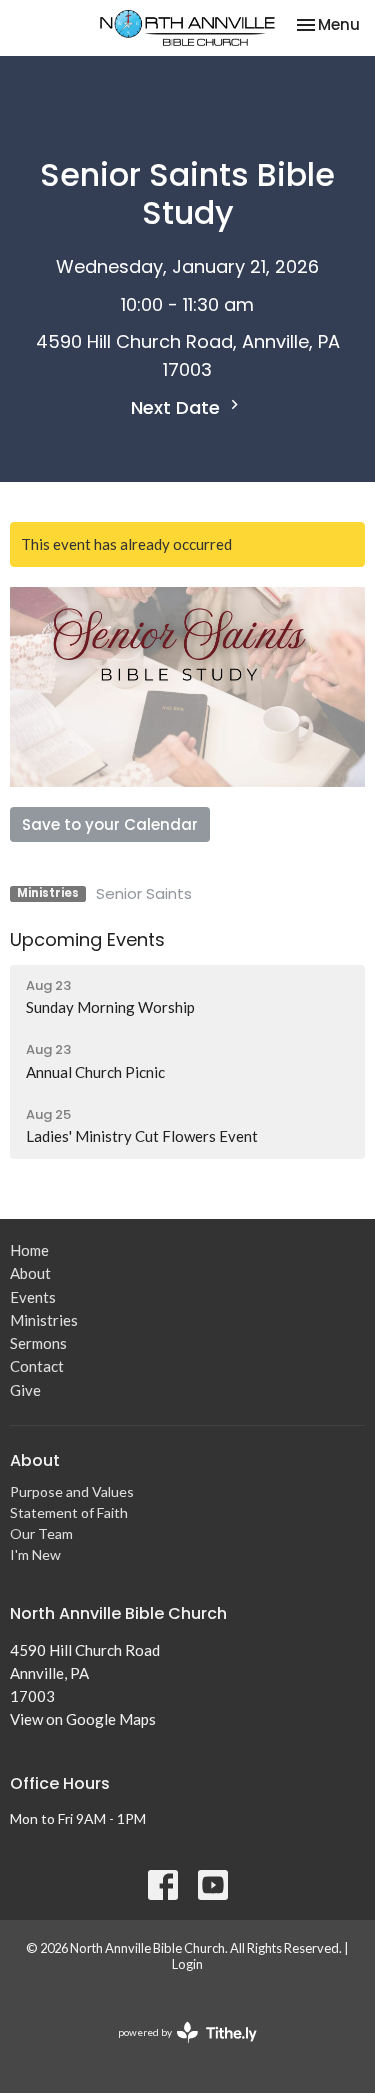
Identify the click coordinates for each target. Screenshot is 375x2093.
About (30, 1273)
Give (25, 1390)
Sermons (38, 1343)
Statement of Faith (69, 1512)
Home (29, 1250)
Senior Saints (144, 893)
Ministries (44, 1320)
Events (33, 1297)
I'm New (35, 1554)
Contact (37, 1366)
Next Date (178, 407)
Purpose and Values (72, 1491)
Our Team (41, 1533)
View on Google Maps (83, 1719)
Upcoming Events (87, 939)
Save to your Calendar (110, 824)
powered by (177, 2049)
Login (187, 1964)
